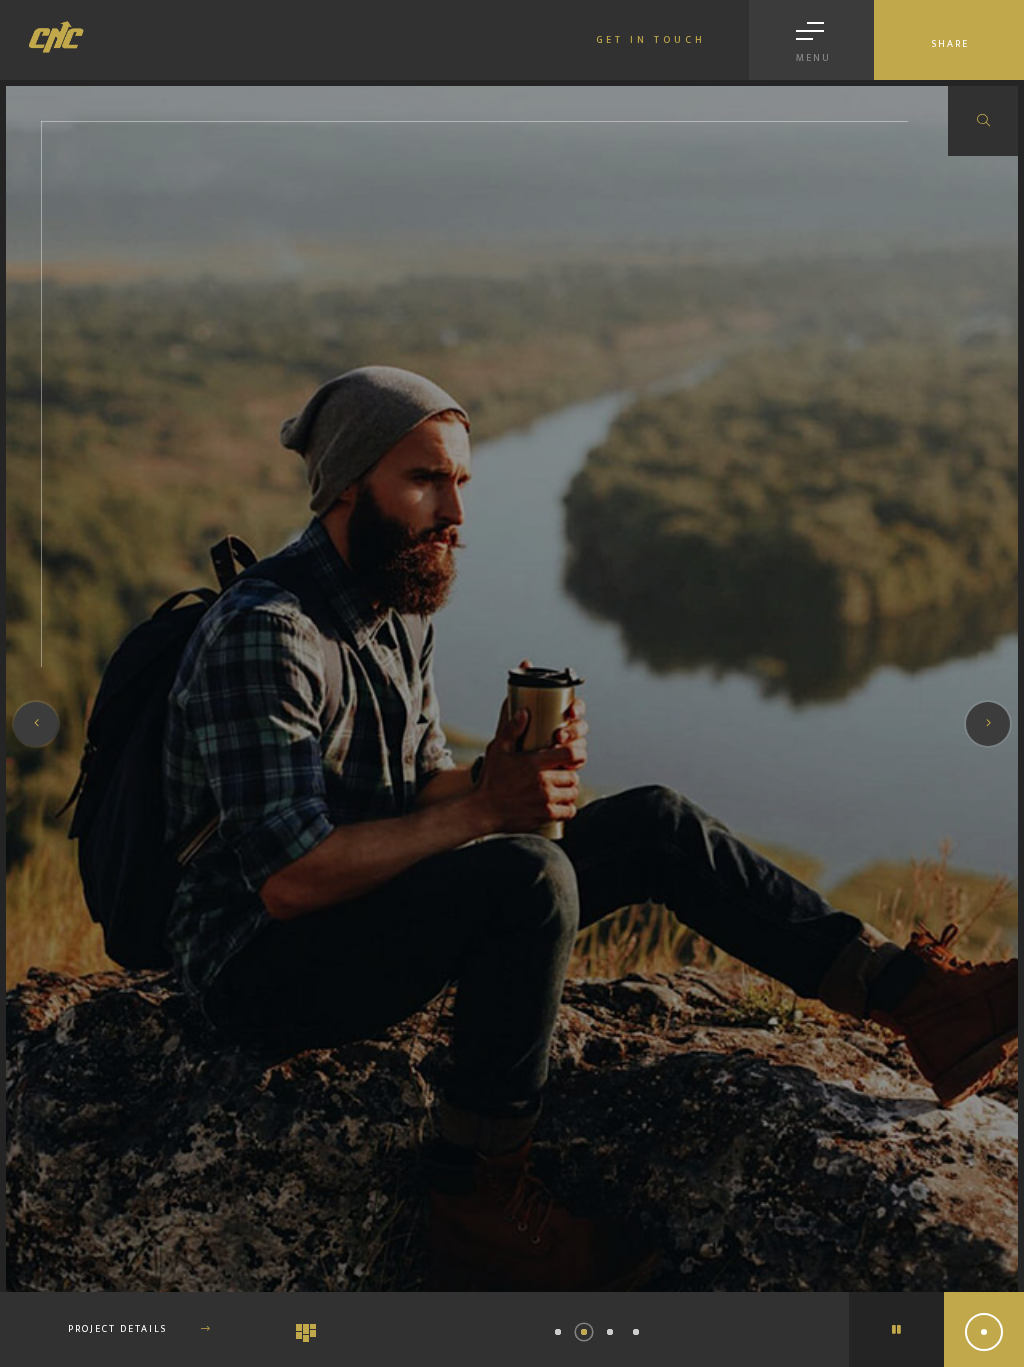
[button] (558, 1332)
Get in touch (651, 40)
